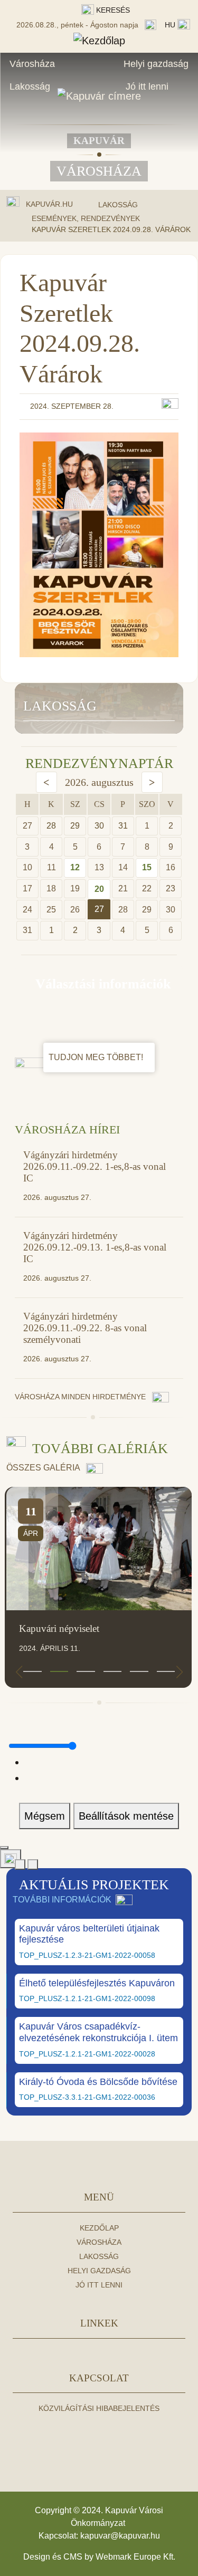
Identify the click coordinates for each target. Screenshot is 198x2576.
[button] (32, 1671)
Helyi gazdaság (156, 64)
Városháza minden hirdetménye (81, 1397)
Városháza (32, 64)
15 (147, 867)
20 (99, 889)
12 (75, 867)
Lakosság (30, 86)
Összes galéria (44, 1468)
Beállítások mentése (126, 1816)
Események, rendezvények (86, 218)
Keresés (112, 10)
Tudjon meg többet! (97, 1057)
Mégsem (45, 1816)
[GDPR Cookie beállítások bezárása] (4, 1848)
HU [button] (171, 25)
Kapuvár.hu (49, 204)
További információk (62, 1900)
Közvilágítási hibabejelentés (99, 2408)
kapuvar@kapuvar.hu (120, 2536)
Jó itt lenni (147, 86)
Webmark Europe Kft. (135, 2557)
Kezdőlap (99, 2228)
